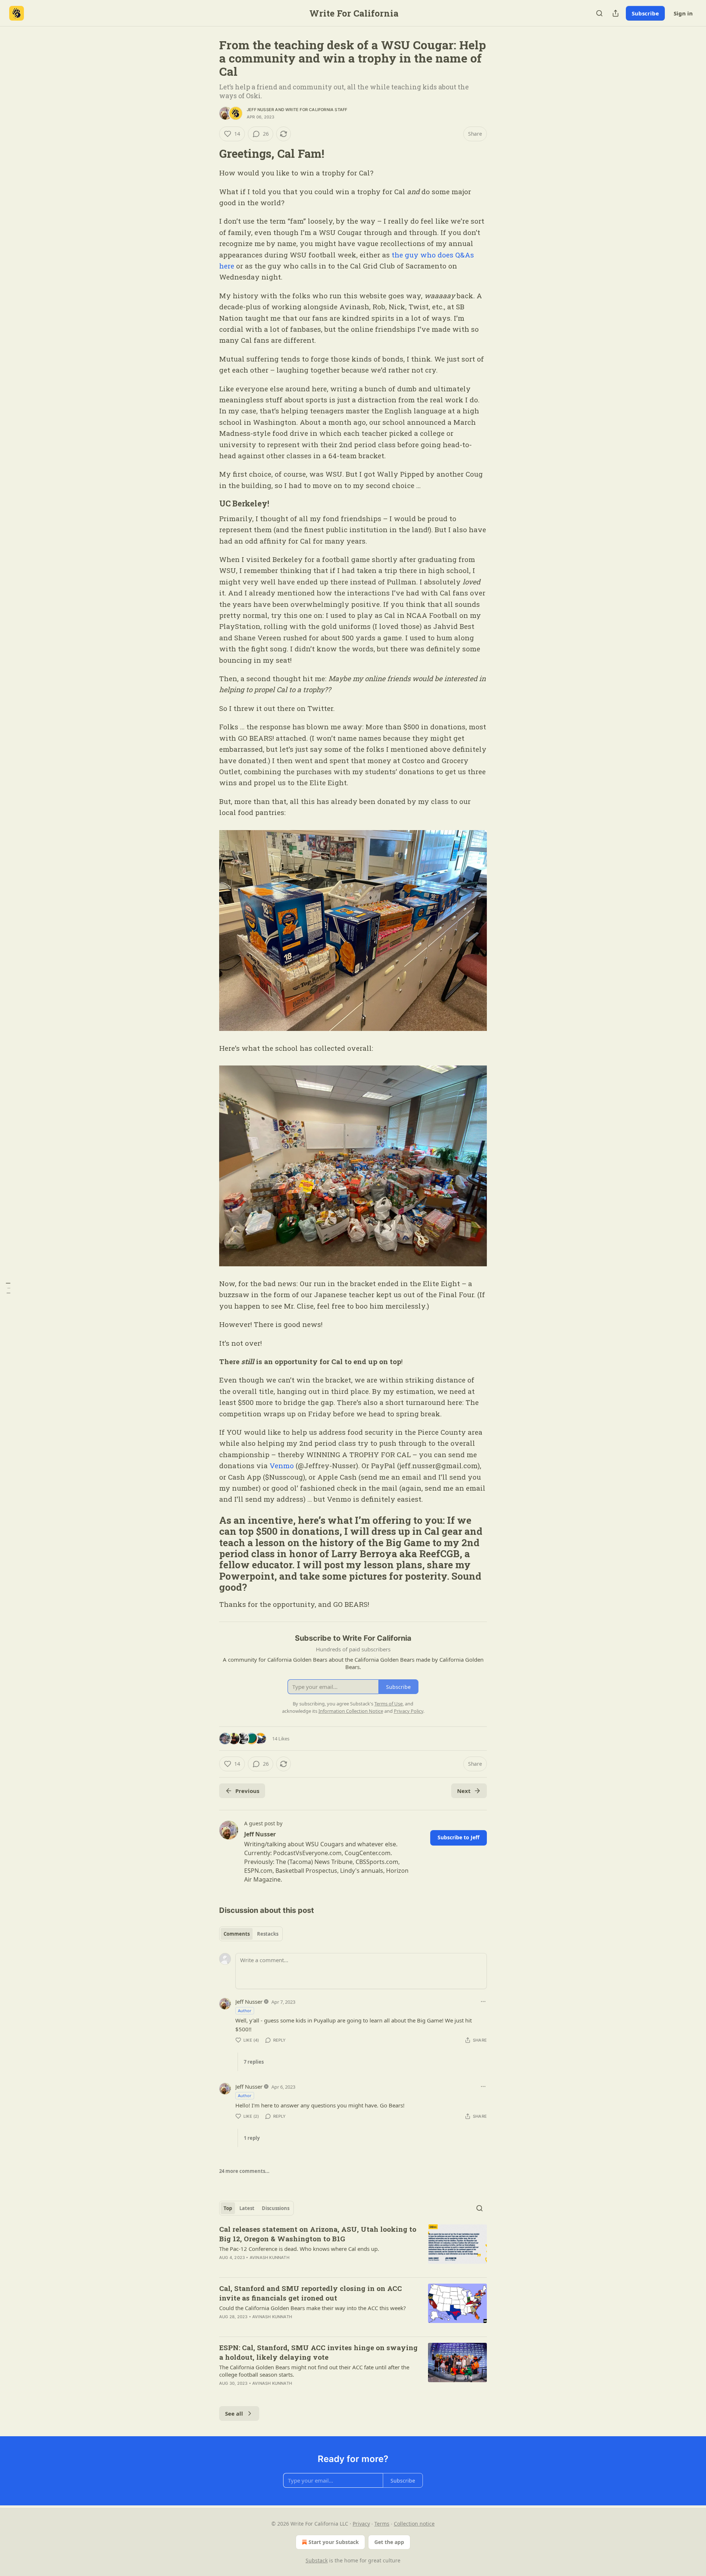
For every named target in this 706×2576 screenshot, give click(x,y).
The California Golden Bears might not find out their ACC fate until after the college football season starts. (314, 2371)
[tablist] (251, 1934)
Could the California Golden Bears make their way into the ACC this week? (313, 2308)
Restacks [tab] (268, 1934)
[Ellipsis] (483, 2002)
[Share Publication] (616, 13)
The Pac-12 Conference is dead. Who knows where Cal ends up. (299, 2249)
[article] (353, 2248)
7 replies (254, 2062)
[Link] (209, 154)
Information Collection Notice (351, 1711)
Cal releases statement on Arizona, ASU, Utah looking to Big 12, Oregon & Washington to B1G (318, 2234)
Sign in (683, 13)
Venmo (282, 1465)
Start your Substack (334, 2542)
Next (464, 1791)
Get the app (389, 2542)
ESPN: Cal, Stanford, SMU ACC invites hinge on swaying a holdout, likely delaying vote (318, 2352)
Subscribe (645, 13)
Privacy (361, 2524)
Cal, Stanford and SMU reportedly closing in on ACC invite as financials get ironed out (311, 2293)
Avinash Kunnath (270, 2257)
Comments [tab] (237, 1934)
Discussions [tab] (276, 2208)
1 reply (252, 2138)
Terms (382, 2524)
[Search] (599, 13)
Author (245, 2011)
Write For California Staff (316, 110)
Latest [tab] (247, 2208)
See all (234, 2413)
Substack (317, 2560)
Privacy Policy (409, 1711)
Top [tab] (228, 2208)
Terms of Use (388, 1704)
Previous (247, 1791)
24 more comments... (244, 2171)
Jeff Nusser (260, 110)
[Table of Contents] (8, 1288)
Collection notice (414, 2524)
